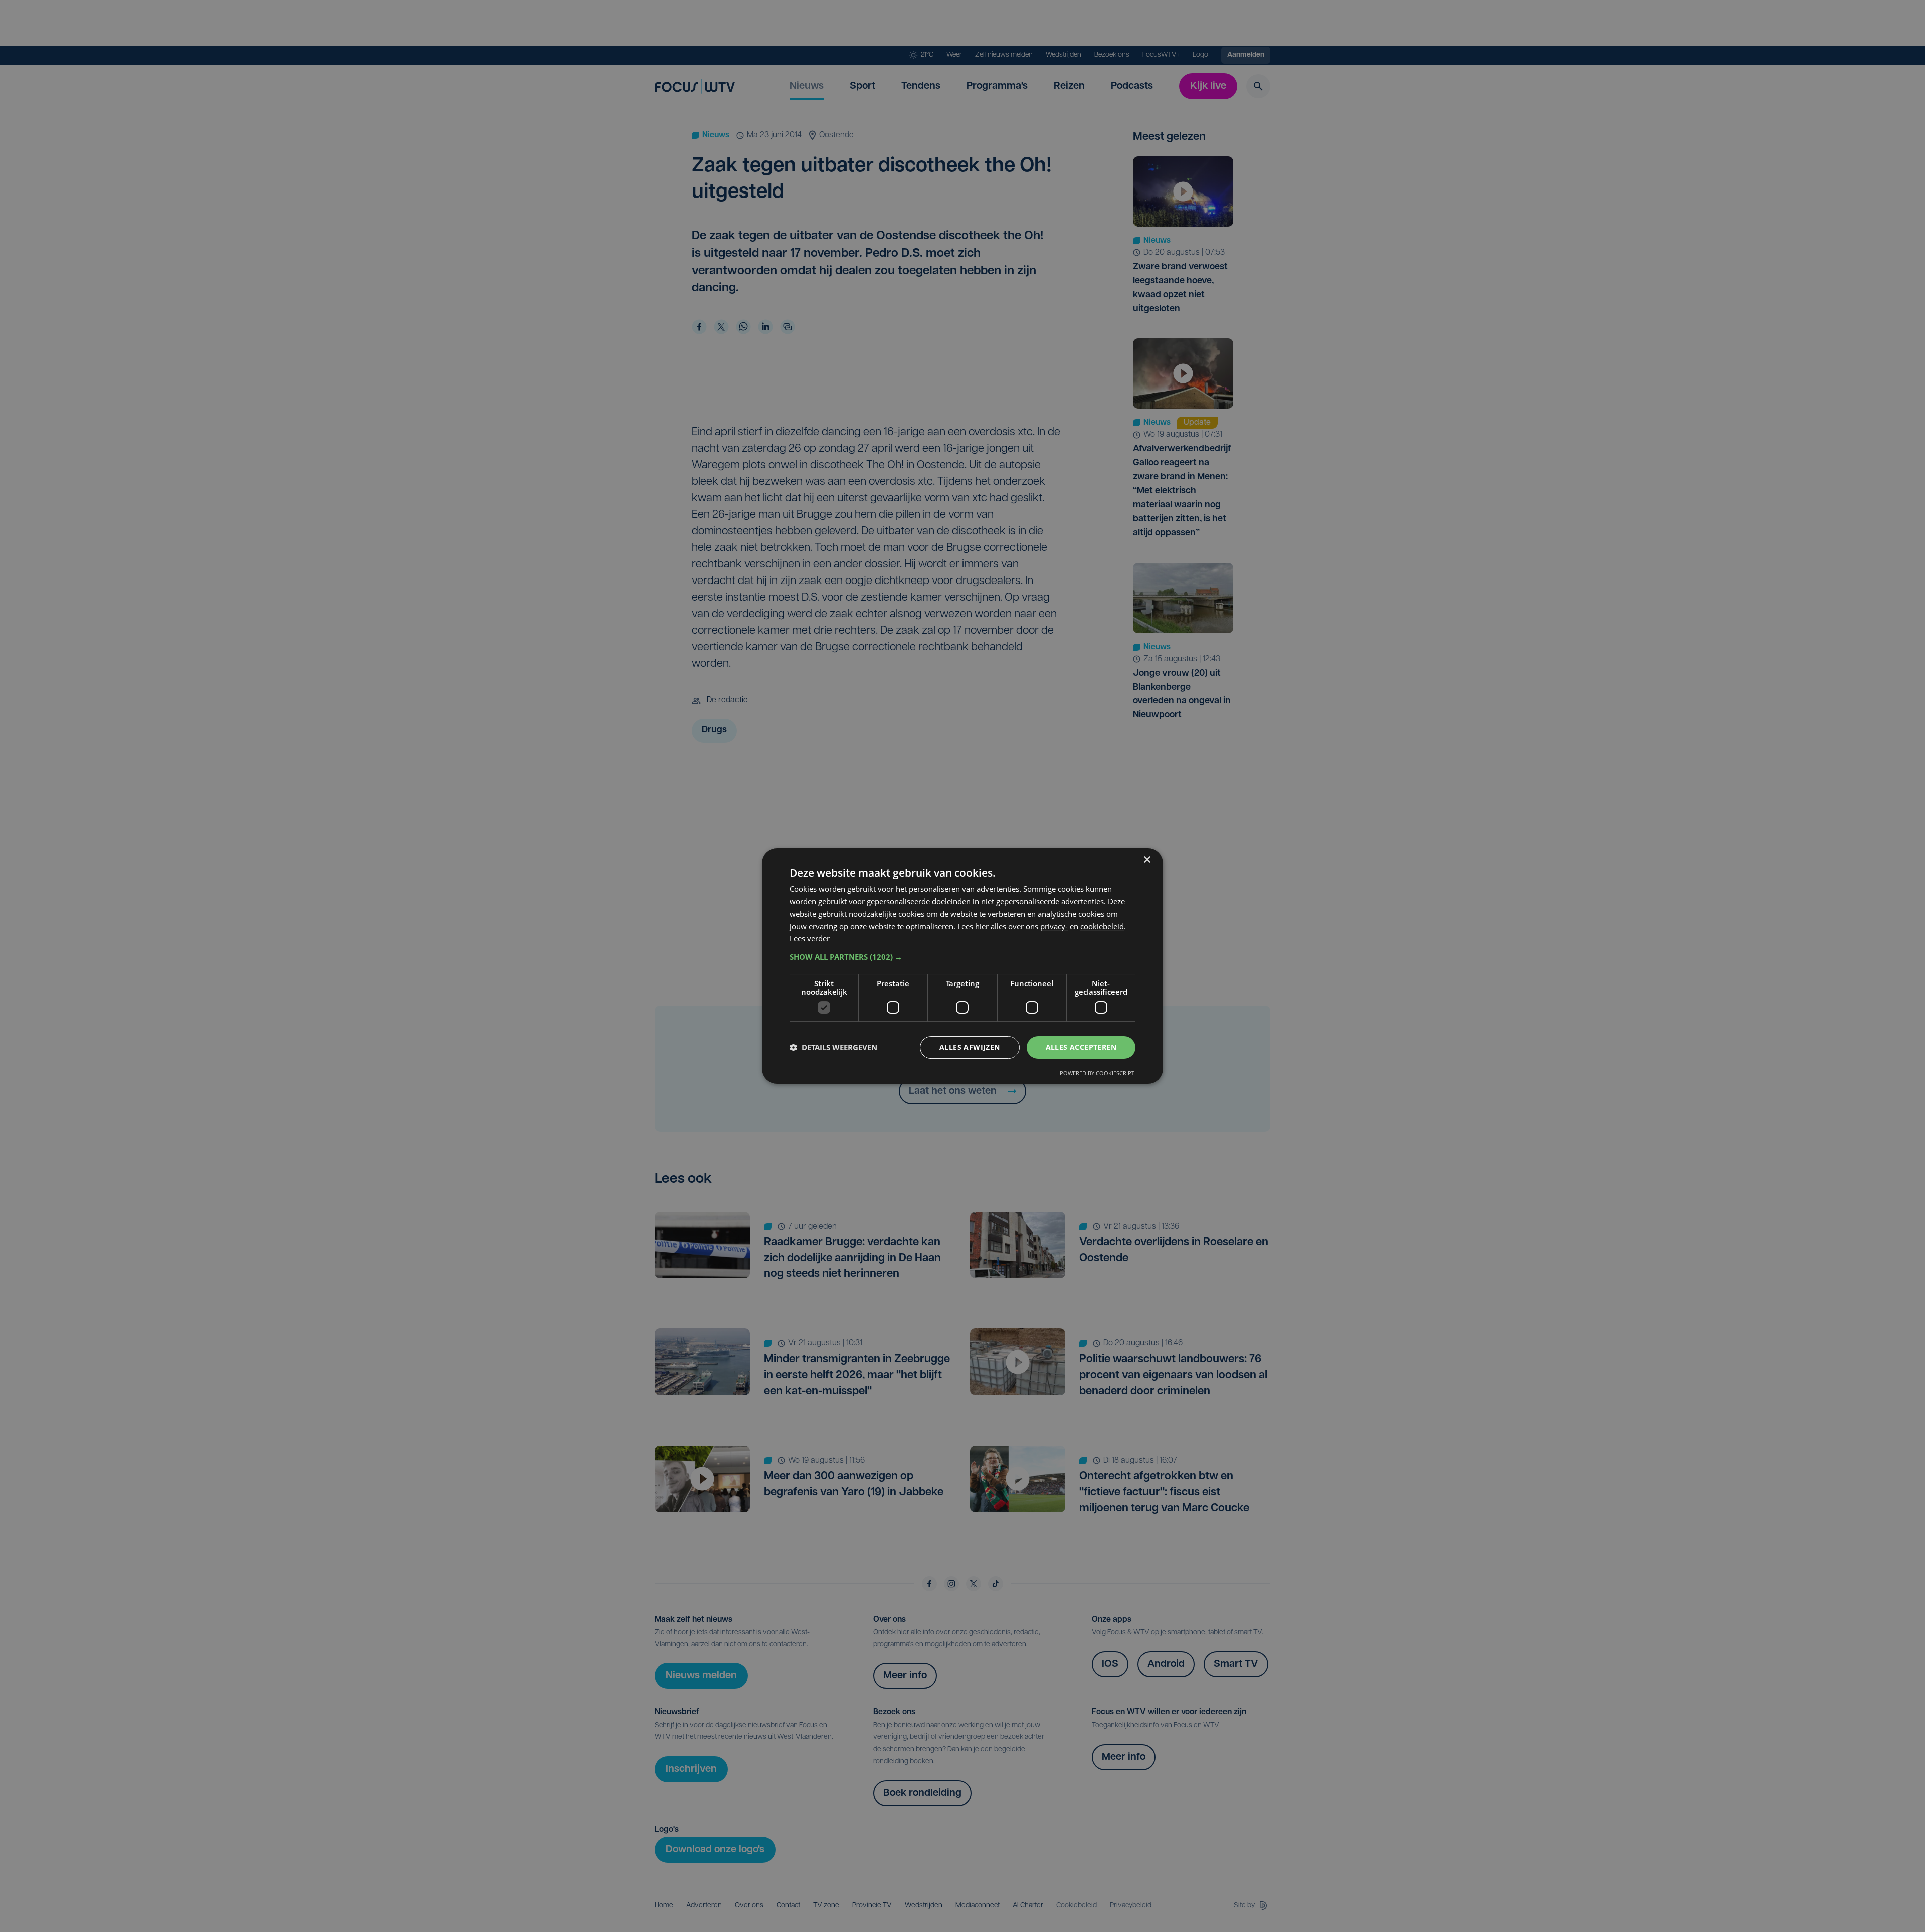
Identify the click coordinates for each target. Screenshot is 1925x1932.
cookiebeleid (1102, 926)
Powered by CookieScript (1097, 1073)
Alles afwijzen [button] (970, 1047)
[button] (963, 957)
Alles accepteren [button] (1081, 1047)
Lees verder (810, 938)
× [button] (1147, 860)
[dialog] (963, 966)
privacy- (1054, 926)
